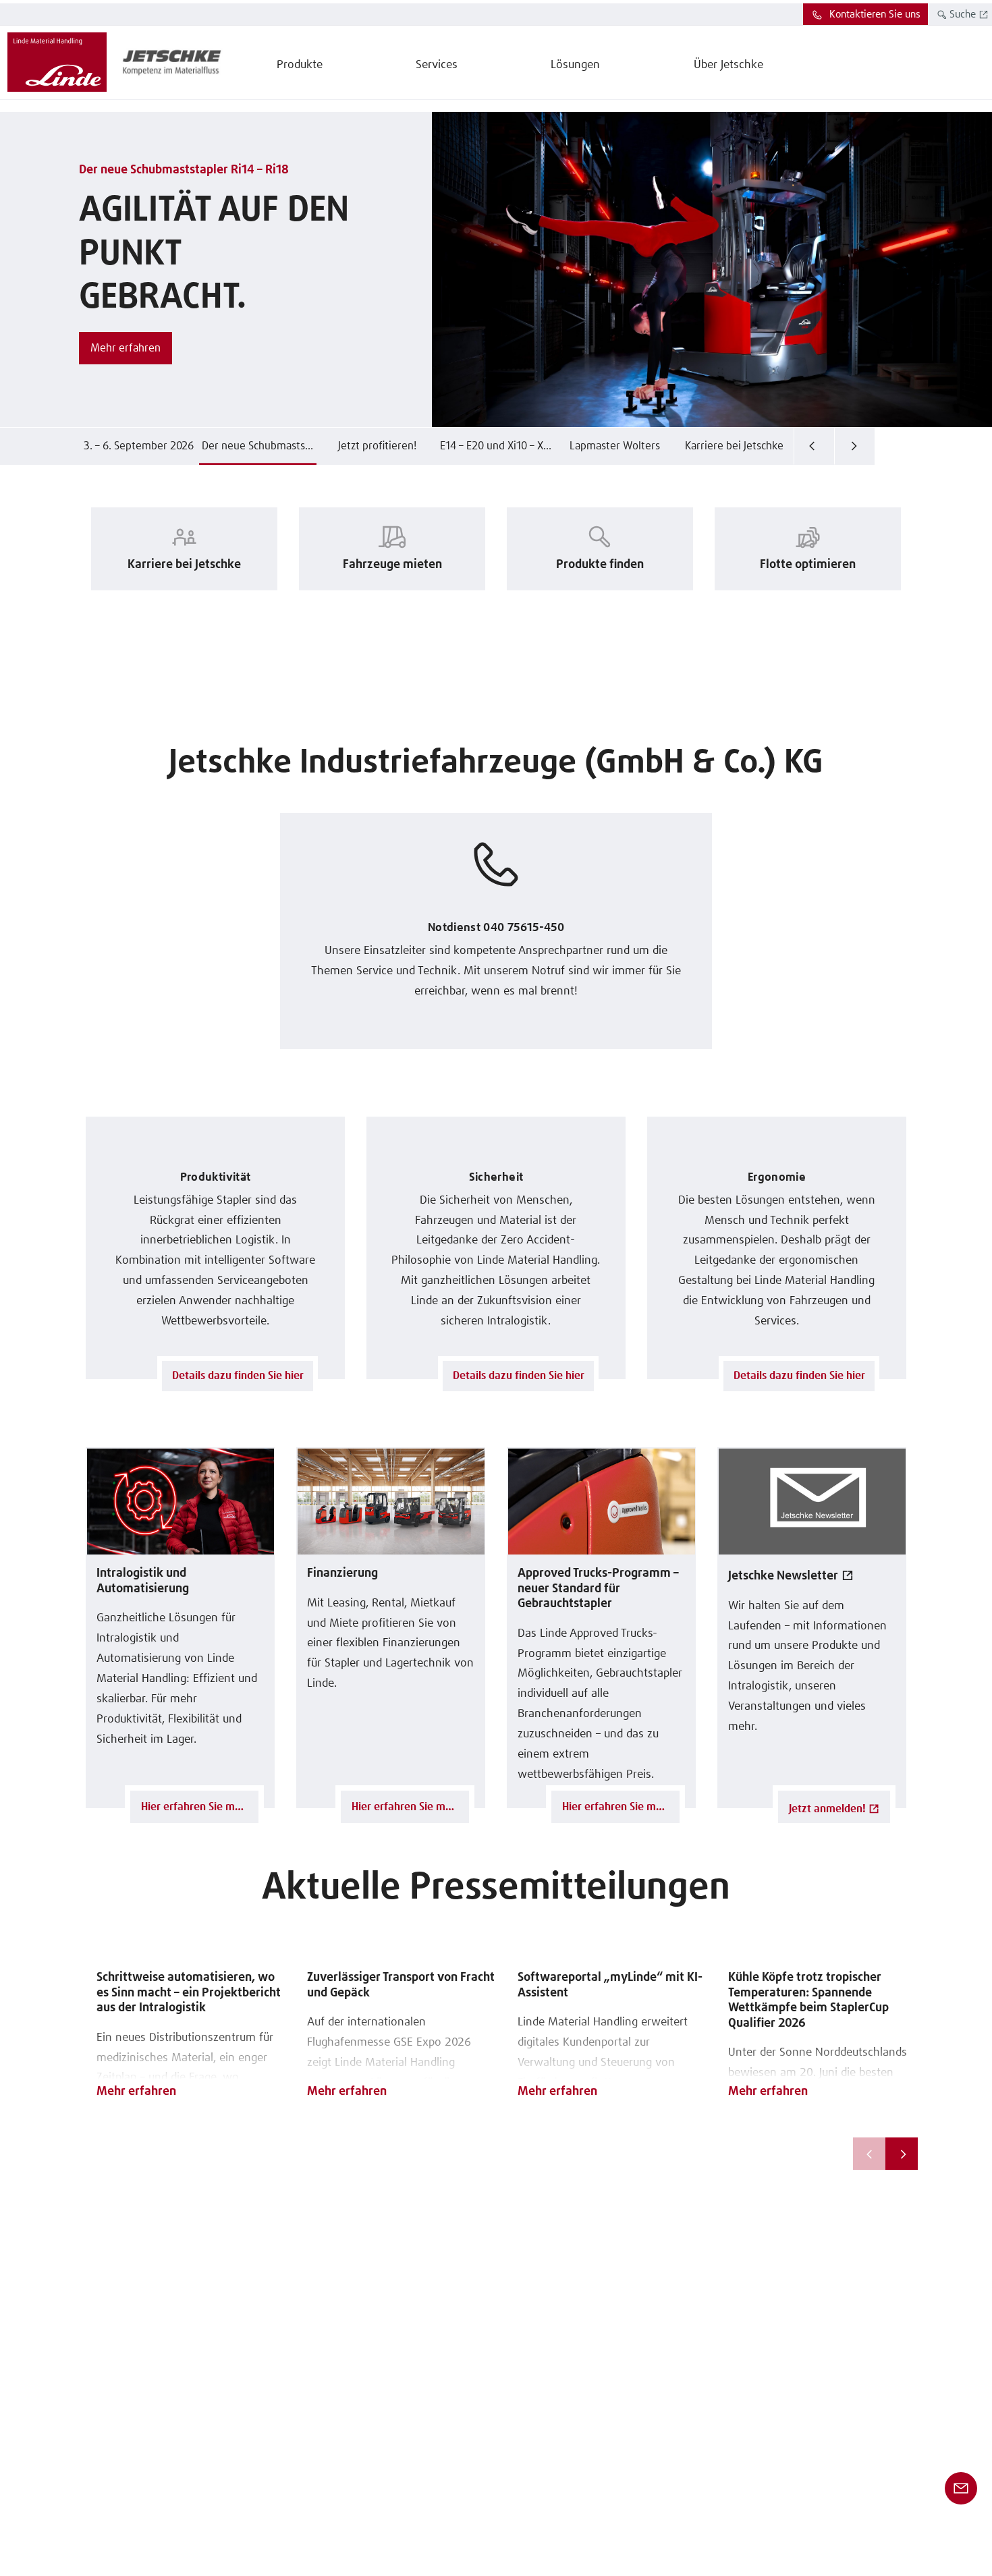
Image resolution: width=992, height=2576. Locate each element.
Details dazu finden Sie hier (238, 1376)
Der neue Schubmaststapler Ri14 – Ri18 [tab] (259, 446)
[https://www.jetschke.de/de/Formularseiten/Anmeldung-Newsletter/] (812, 1501)
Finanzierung (342, 1573)
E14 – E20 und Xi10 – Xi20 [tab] (498, 446)
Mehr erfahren (136, 2092)
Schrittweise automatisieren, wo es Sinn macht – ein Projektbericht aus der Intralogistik (189, 1993)
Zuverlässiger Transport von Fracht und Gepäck (401, 1985)
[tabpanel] (496, 270)
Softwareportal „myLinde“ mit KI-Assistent (610, 1985)
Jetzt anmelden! (827, 1809)
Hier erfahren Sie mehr (196, 1807)
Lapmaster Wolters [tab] (615, 446)
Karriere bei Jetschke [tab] (734, 446)
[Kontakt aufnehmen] (961, 2488)
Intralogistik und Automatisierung (143, 1581)
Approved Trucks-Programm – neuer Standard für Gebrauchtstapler (598, 1589)
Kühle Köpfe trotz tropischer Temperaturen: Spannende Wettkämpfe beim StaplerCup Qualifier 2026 (808, 2000)
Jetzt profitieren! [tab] (377, 446)
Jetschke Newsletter (783, 1576)
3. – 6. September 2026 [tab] (139, 446)
